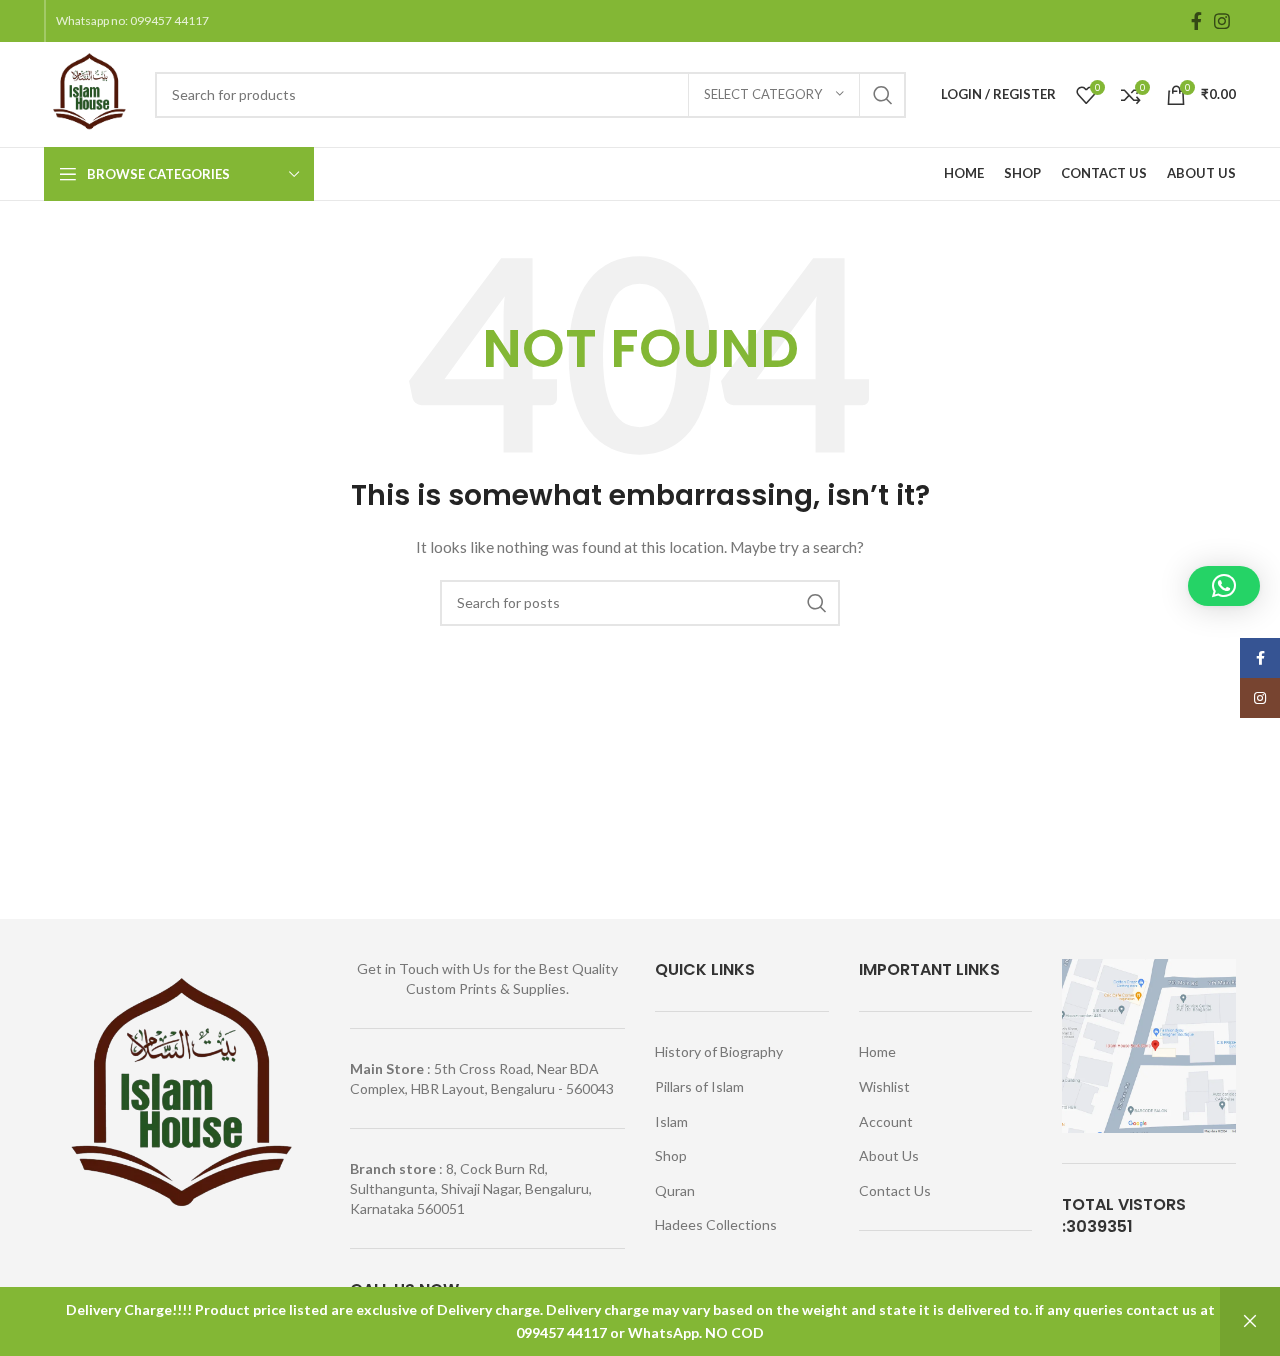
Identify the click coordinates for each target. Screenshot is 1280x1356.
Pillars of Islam (699, 1086)
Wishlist (884, 1086)
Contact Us (895, 1190)
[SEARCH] (883, 95)
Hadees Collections (716, 1224)
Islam (671, 1121)
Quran (675, 1190)
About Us (889, 1155)
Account (886, 1121)
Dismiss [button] (1250, 1321)
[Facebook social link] (1196, 21)
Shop (671, 1155)
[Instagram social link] (1222, 21)
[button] (1224, 586)
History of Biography (719, 1051)
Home (877, 1051)
